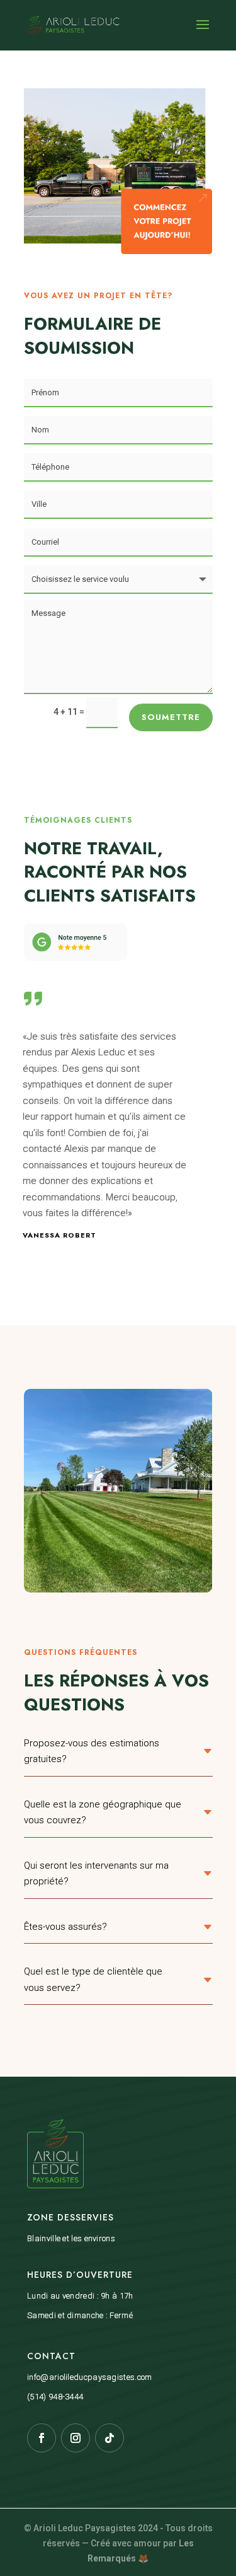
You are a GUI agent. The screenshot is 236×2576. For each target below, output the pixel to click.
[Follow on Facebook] (42, 2438)
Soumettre (171, 717)
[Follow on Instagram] (76, 2438)
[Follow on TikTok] (110, 2438)
